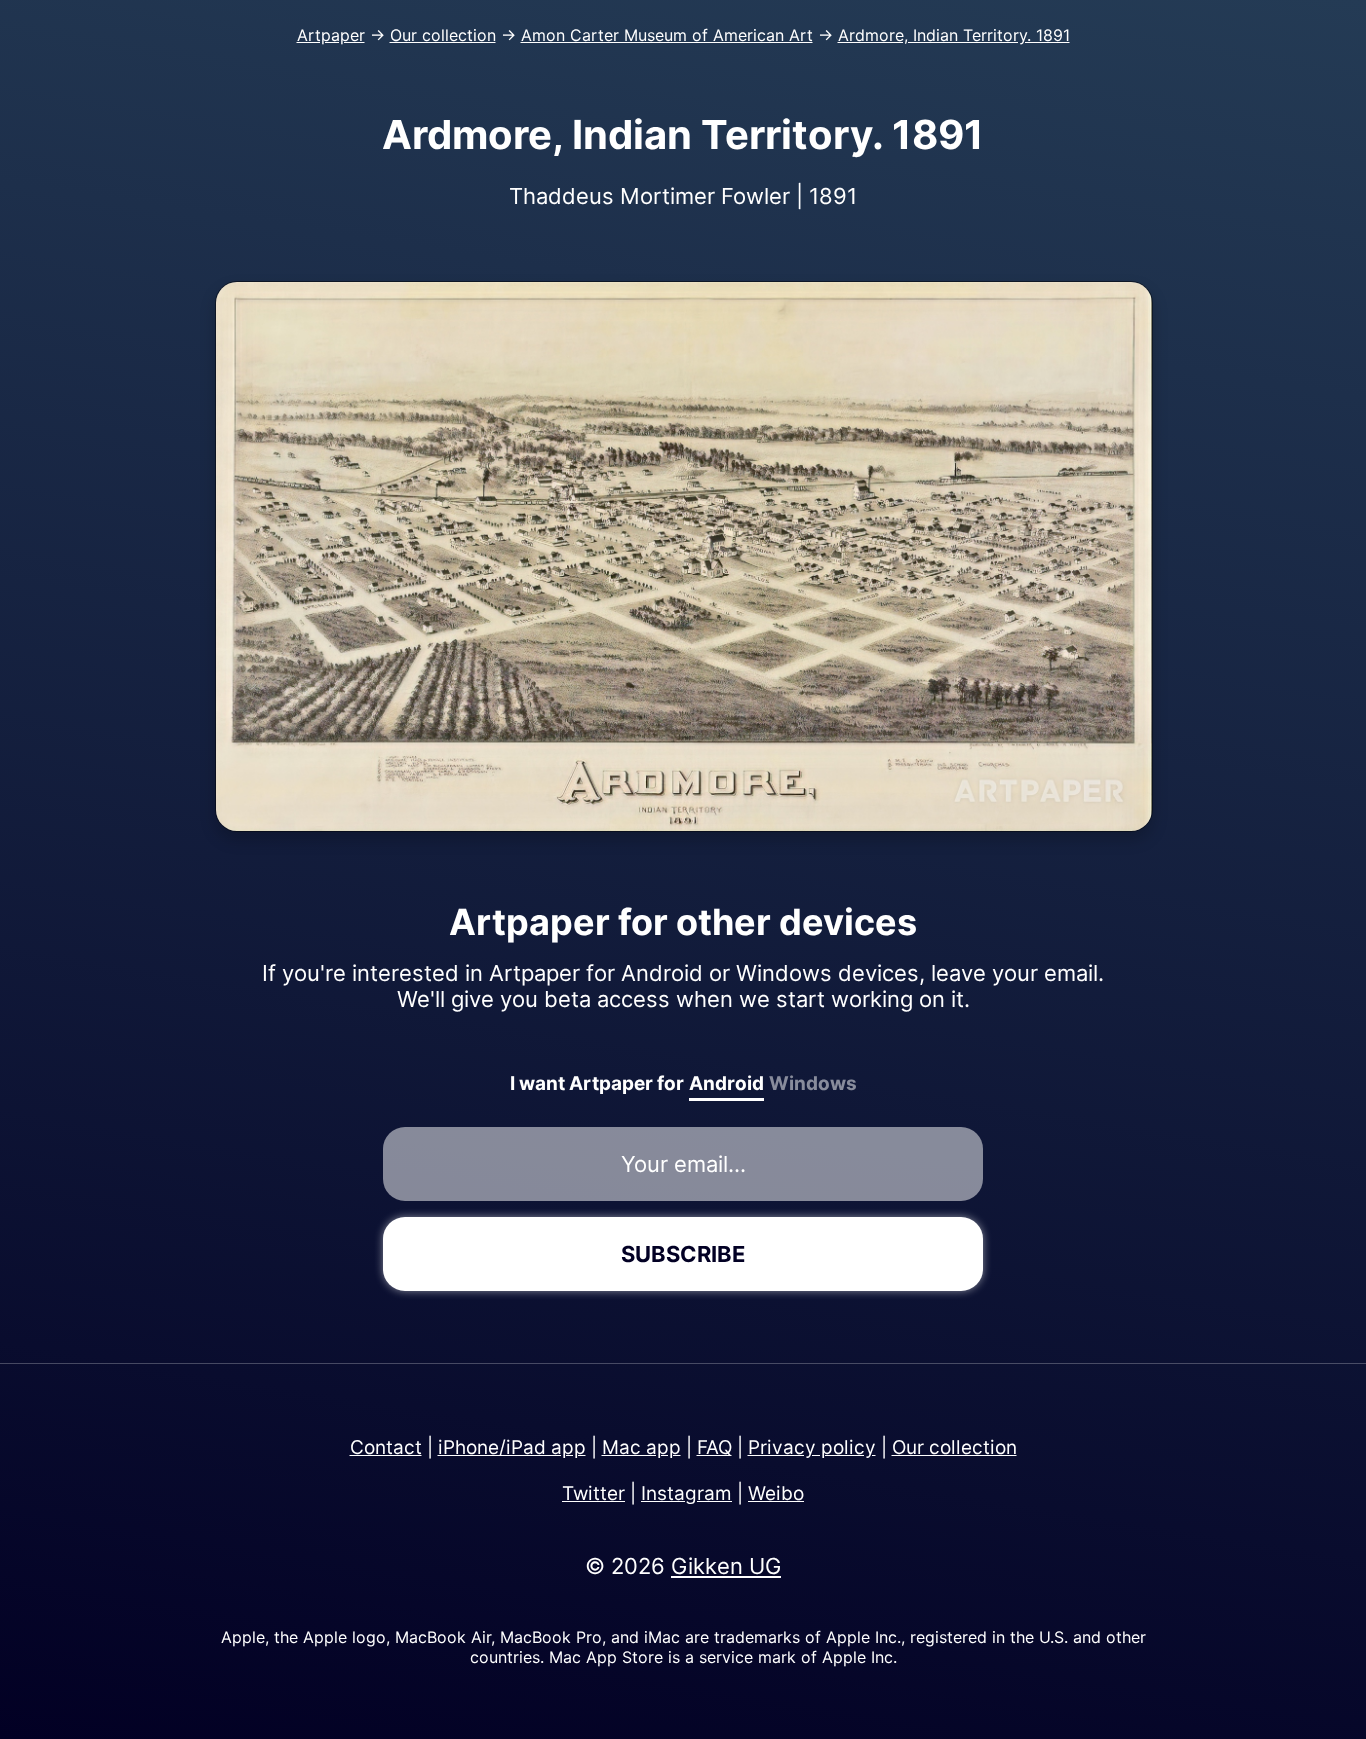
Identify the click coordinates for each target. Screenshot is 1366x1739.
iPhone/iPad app (512, 1447)
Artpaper (331, 35)
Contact (386, 1447)
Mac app (641, 1447)
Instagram (686, 1493)
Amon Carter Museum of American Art (667, 35)
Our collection (443, 35)
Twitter (593, 1493)
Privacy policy (812, 1447)
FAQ (714, 1447)
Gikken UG (726, 1566)
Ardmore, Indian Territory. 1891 (954, 35)
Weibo (776, 1493)
